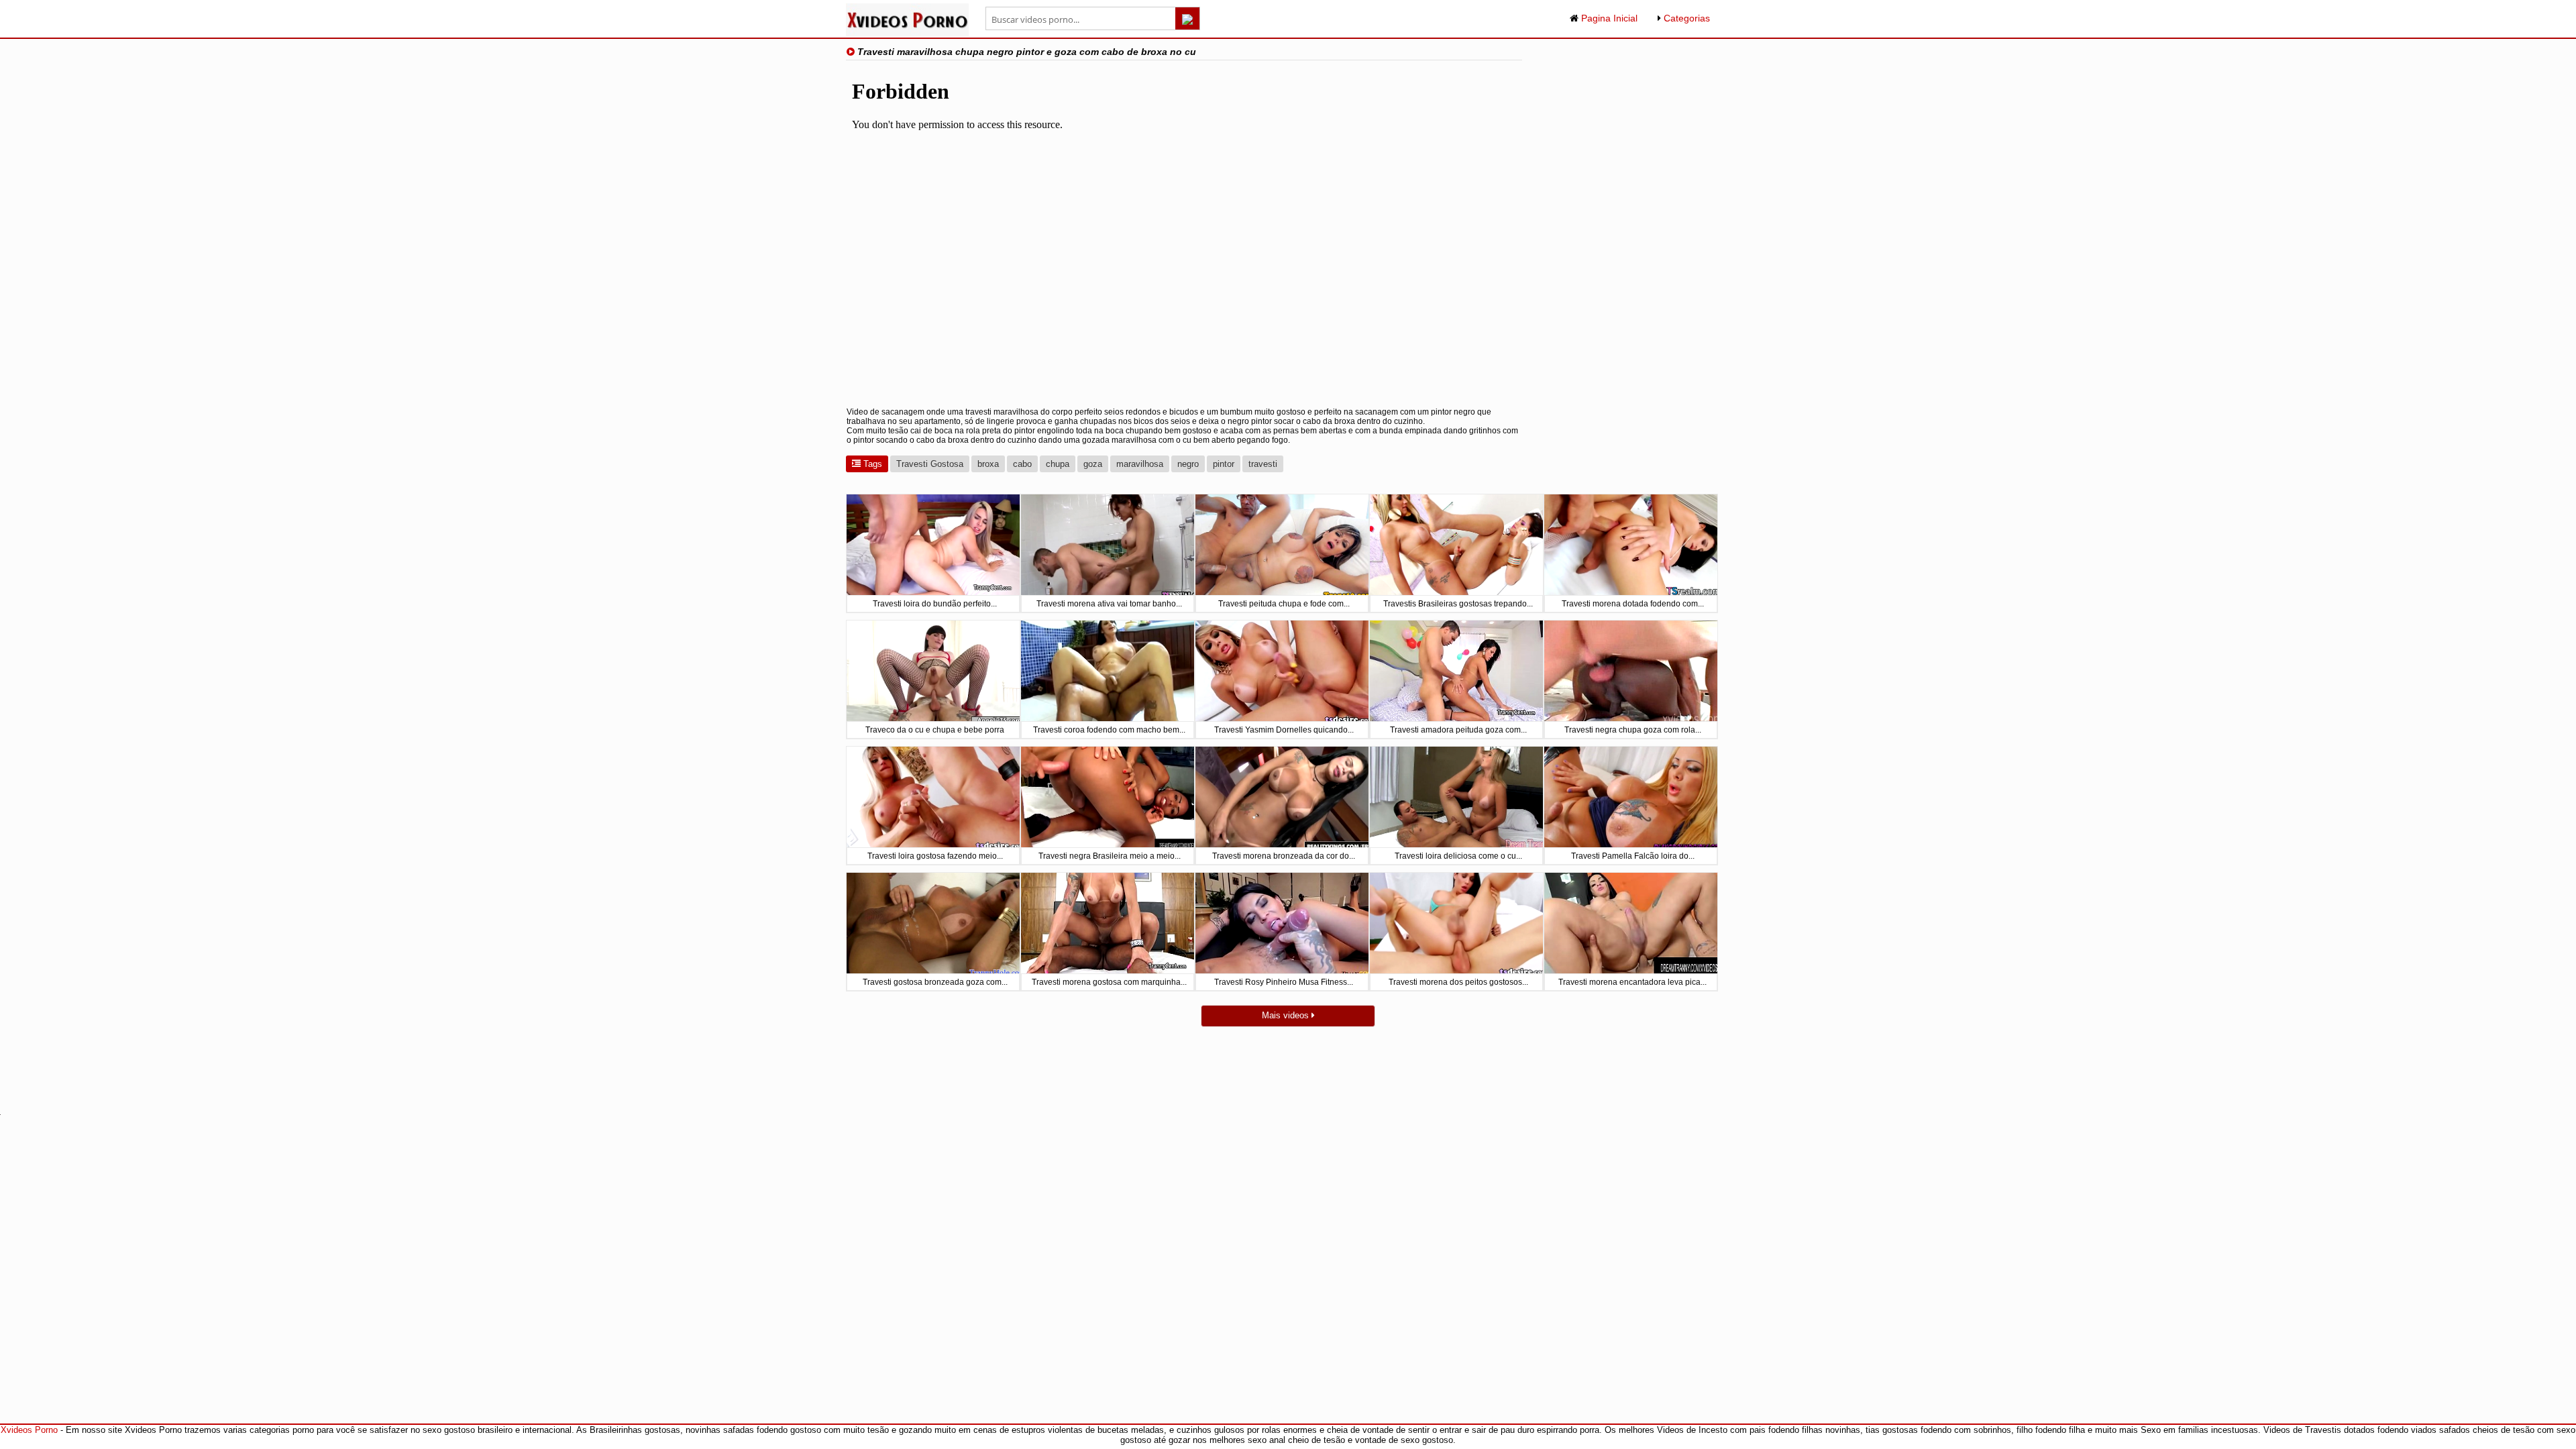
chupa (1058, 464)
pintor (1224, 464)
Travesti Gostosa (930, 464)
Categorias (1685, 18)
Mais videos (1287, 1015)
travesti (1263, 464)
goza (1093, 464)
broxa (988, 464)
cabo (1022, 464)
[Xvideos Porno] (907, 33)
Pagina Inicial (1608, 18)
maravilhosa (1140, 464)
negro (1188, 464)
